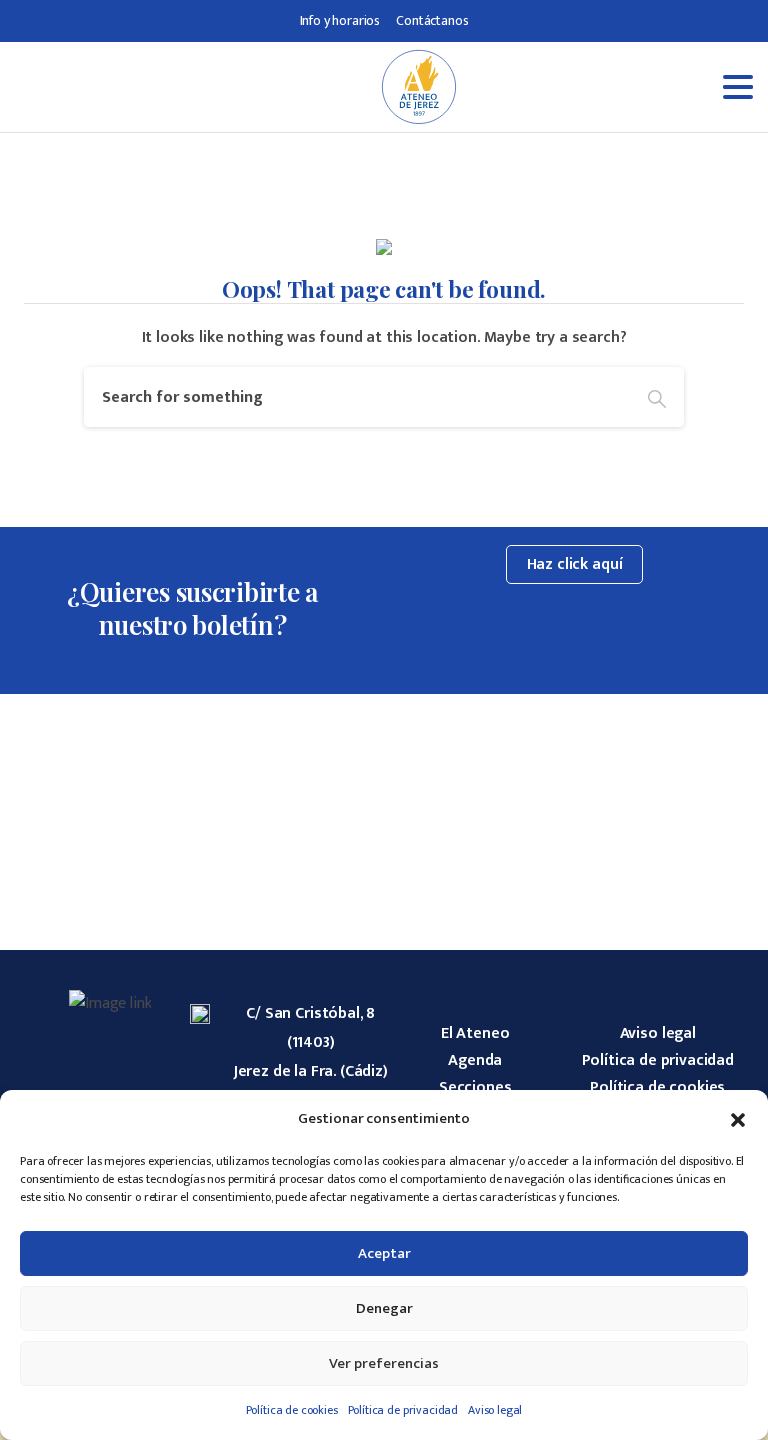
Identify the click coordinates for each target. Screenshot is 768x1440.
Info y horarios (340, 20)
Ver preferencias (384, 1363)
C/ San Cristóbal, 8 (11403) (310, 1028)
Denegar (384, 1308)
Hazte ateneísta (640, 776)
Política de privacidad (403, 1410)
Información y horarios (383, 776)
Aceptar (384, 1253)
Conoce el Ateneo (128, 776)
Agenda (475, 1060)
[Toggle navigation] (608, 87)
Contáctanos (432, 20)
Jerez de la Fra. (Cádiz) (311, 1071)
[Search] (657, 397)
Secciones (475, 1087)
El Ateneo (475, 1033)
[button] (738, 1119)
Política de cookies (292, 1410)
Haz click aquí (575, 564)
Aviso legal (495, 1410)
